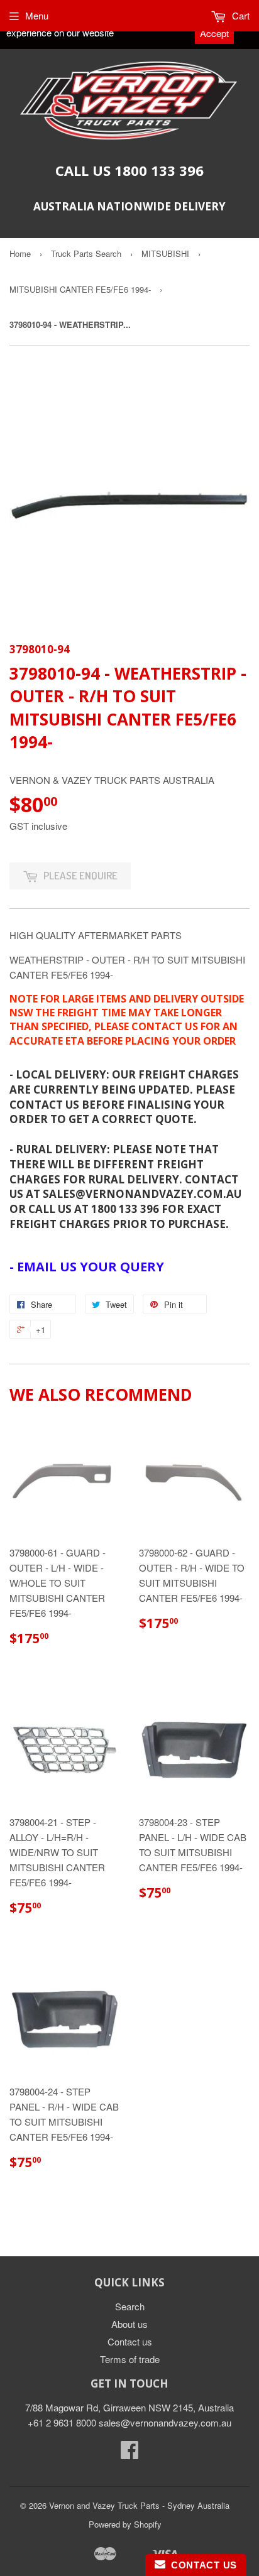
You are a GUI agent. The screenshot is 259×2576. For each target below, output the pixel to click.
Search (130, 2306)
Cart (240, 15)
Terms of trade (130, 2359)
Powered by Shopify (125, 2524)
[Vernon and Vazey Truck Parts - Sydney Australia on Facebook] (129, 2453)
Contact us (130, 2341)
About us (129, 2324)
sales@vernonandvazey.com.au (165, 2422)
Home (20, 253)
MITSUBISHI (165, 253)
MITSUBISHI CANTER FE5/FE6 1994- (80, 289)
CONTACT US (201, 2565)
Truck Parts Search (86, 253)
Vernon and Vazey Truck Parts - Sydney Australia (139, 2505)
